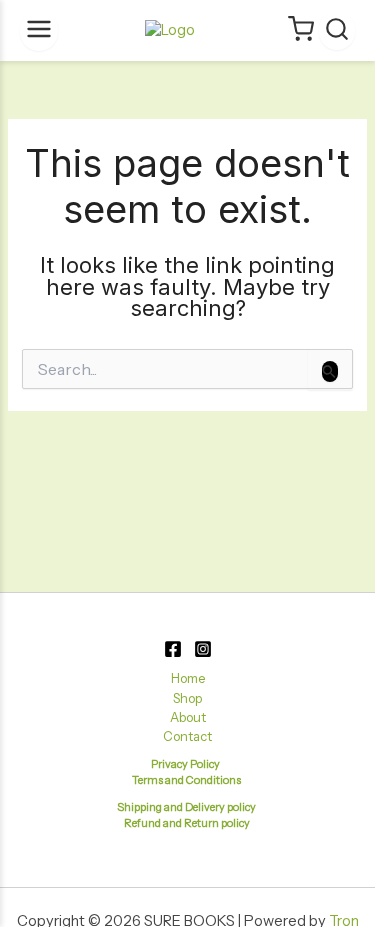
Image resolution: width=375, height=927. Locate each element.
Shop (187, 698)
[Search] (337, 30)
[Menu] (39, 30)
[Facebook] (173, 649)
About (188, 717)
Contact (187, 736)
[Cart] (301, 30)
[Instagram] (203, 649)
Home (188, 678)
